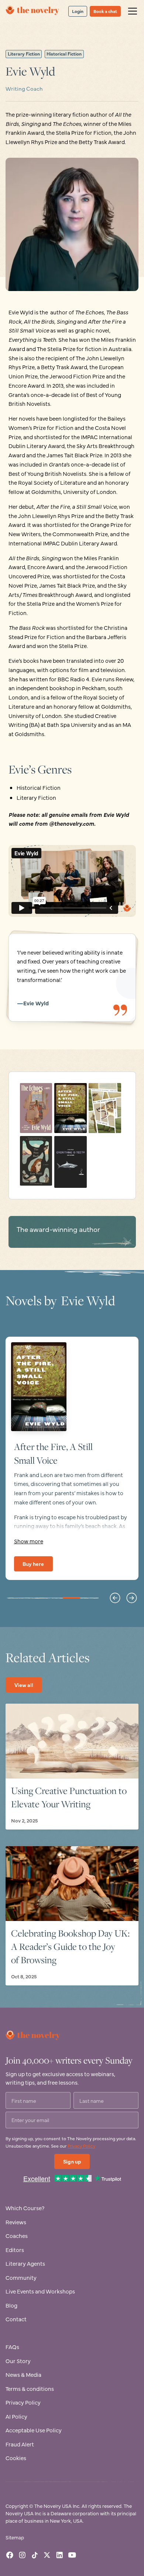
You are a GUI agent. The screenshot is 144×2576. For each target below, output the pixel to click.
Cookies (16, 2458)
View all (24, 1685)
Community (21, 2277)
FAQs (12, 2347)
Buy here (33, 1564)
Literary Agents (25, 2263)
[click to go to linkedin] (60, 2555)
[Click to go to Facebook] (10, 2555)
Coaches (17, 2236)
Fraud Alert (20, 2444)
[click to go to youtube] (72, 2555)
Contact (16, 2319)
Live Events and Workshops (40, 2291)
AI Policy (16, 2416)
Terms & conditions (30, 2388)
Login (78, 11)
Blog (11, 2305)
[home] (33, 11)
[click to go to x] (47, 2555)
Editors (15, 2250)
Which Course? (25, 2208)
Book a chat (105, 11)
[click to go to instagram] (22, 2555)
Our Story (18, 2361)
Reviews (16, 2222)
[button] (131, 11)
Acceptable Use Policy (34, 2430)
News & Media (23, 2374)
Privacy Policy (81, 2146)
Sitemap (15, 2537)
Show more (29, 1541)
